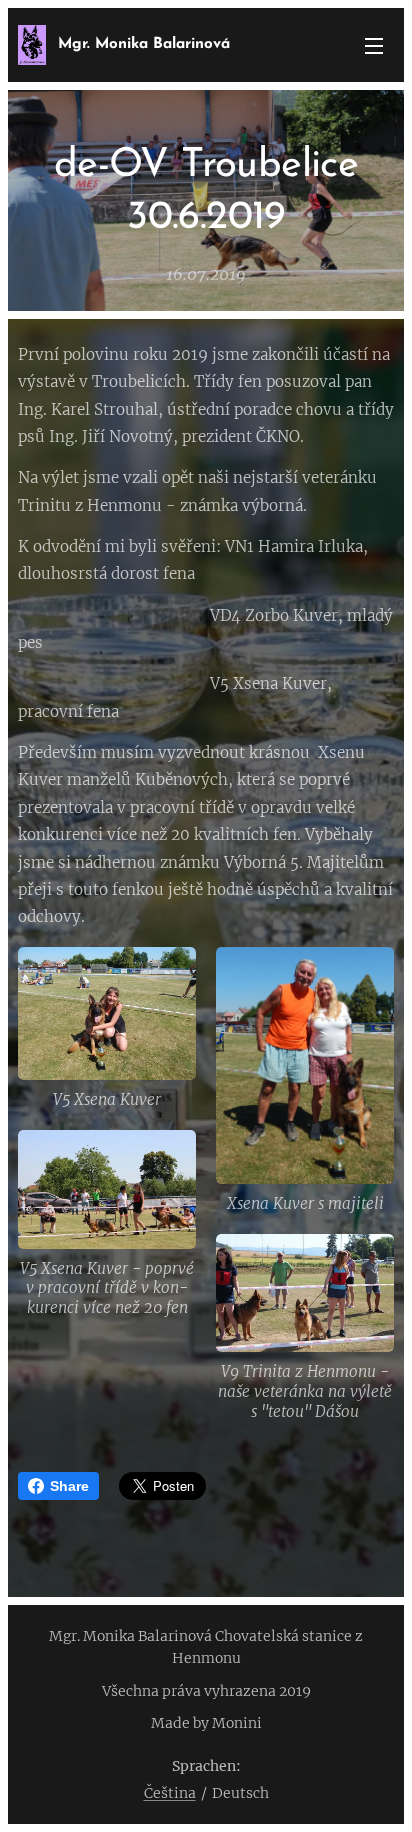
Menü (374, 45)
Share (69, 1486)
